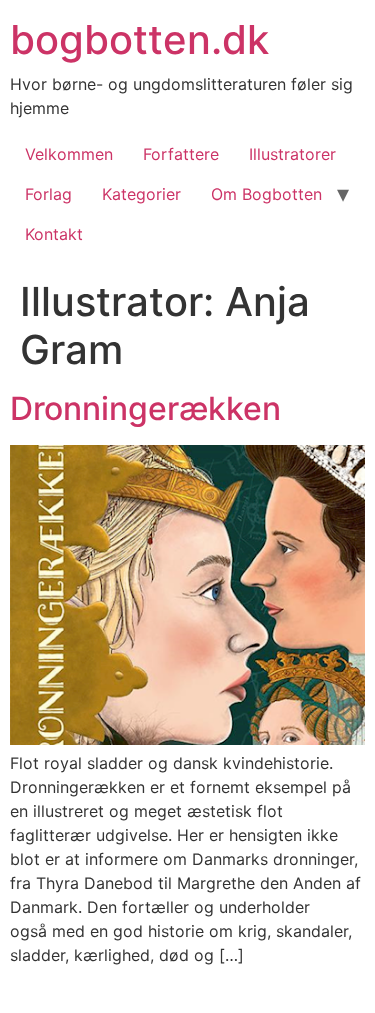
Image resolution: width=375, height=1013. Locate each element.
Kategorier (141, 194)
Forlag (48, 194)
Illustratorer (292, 154)
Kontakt (54, 234)
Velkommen (69, 154)
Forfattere (181, 154)
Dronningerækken (145, 408)
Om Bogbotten (266, 194)
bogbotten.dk (139, 39)
